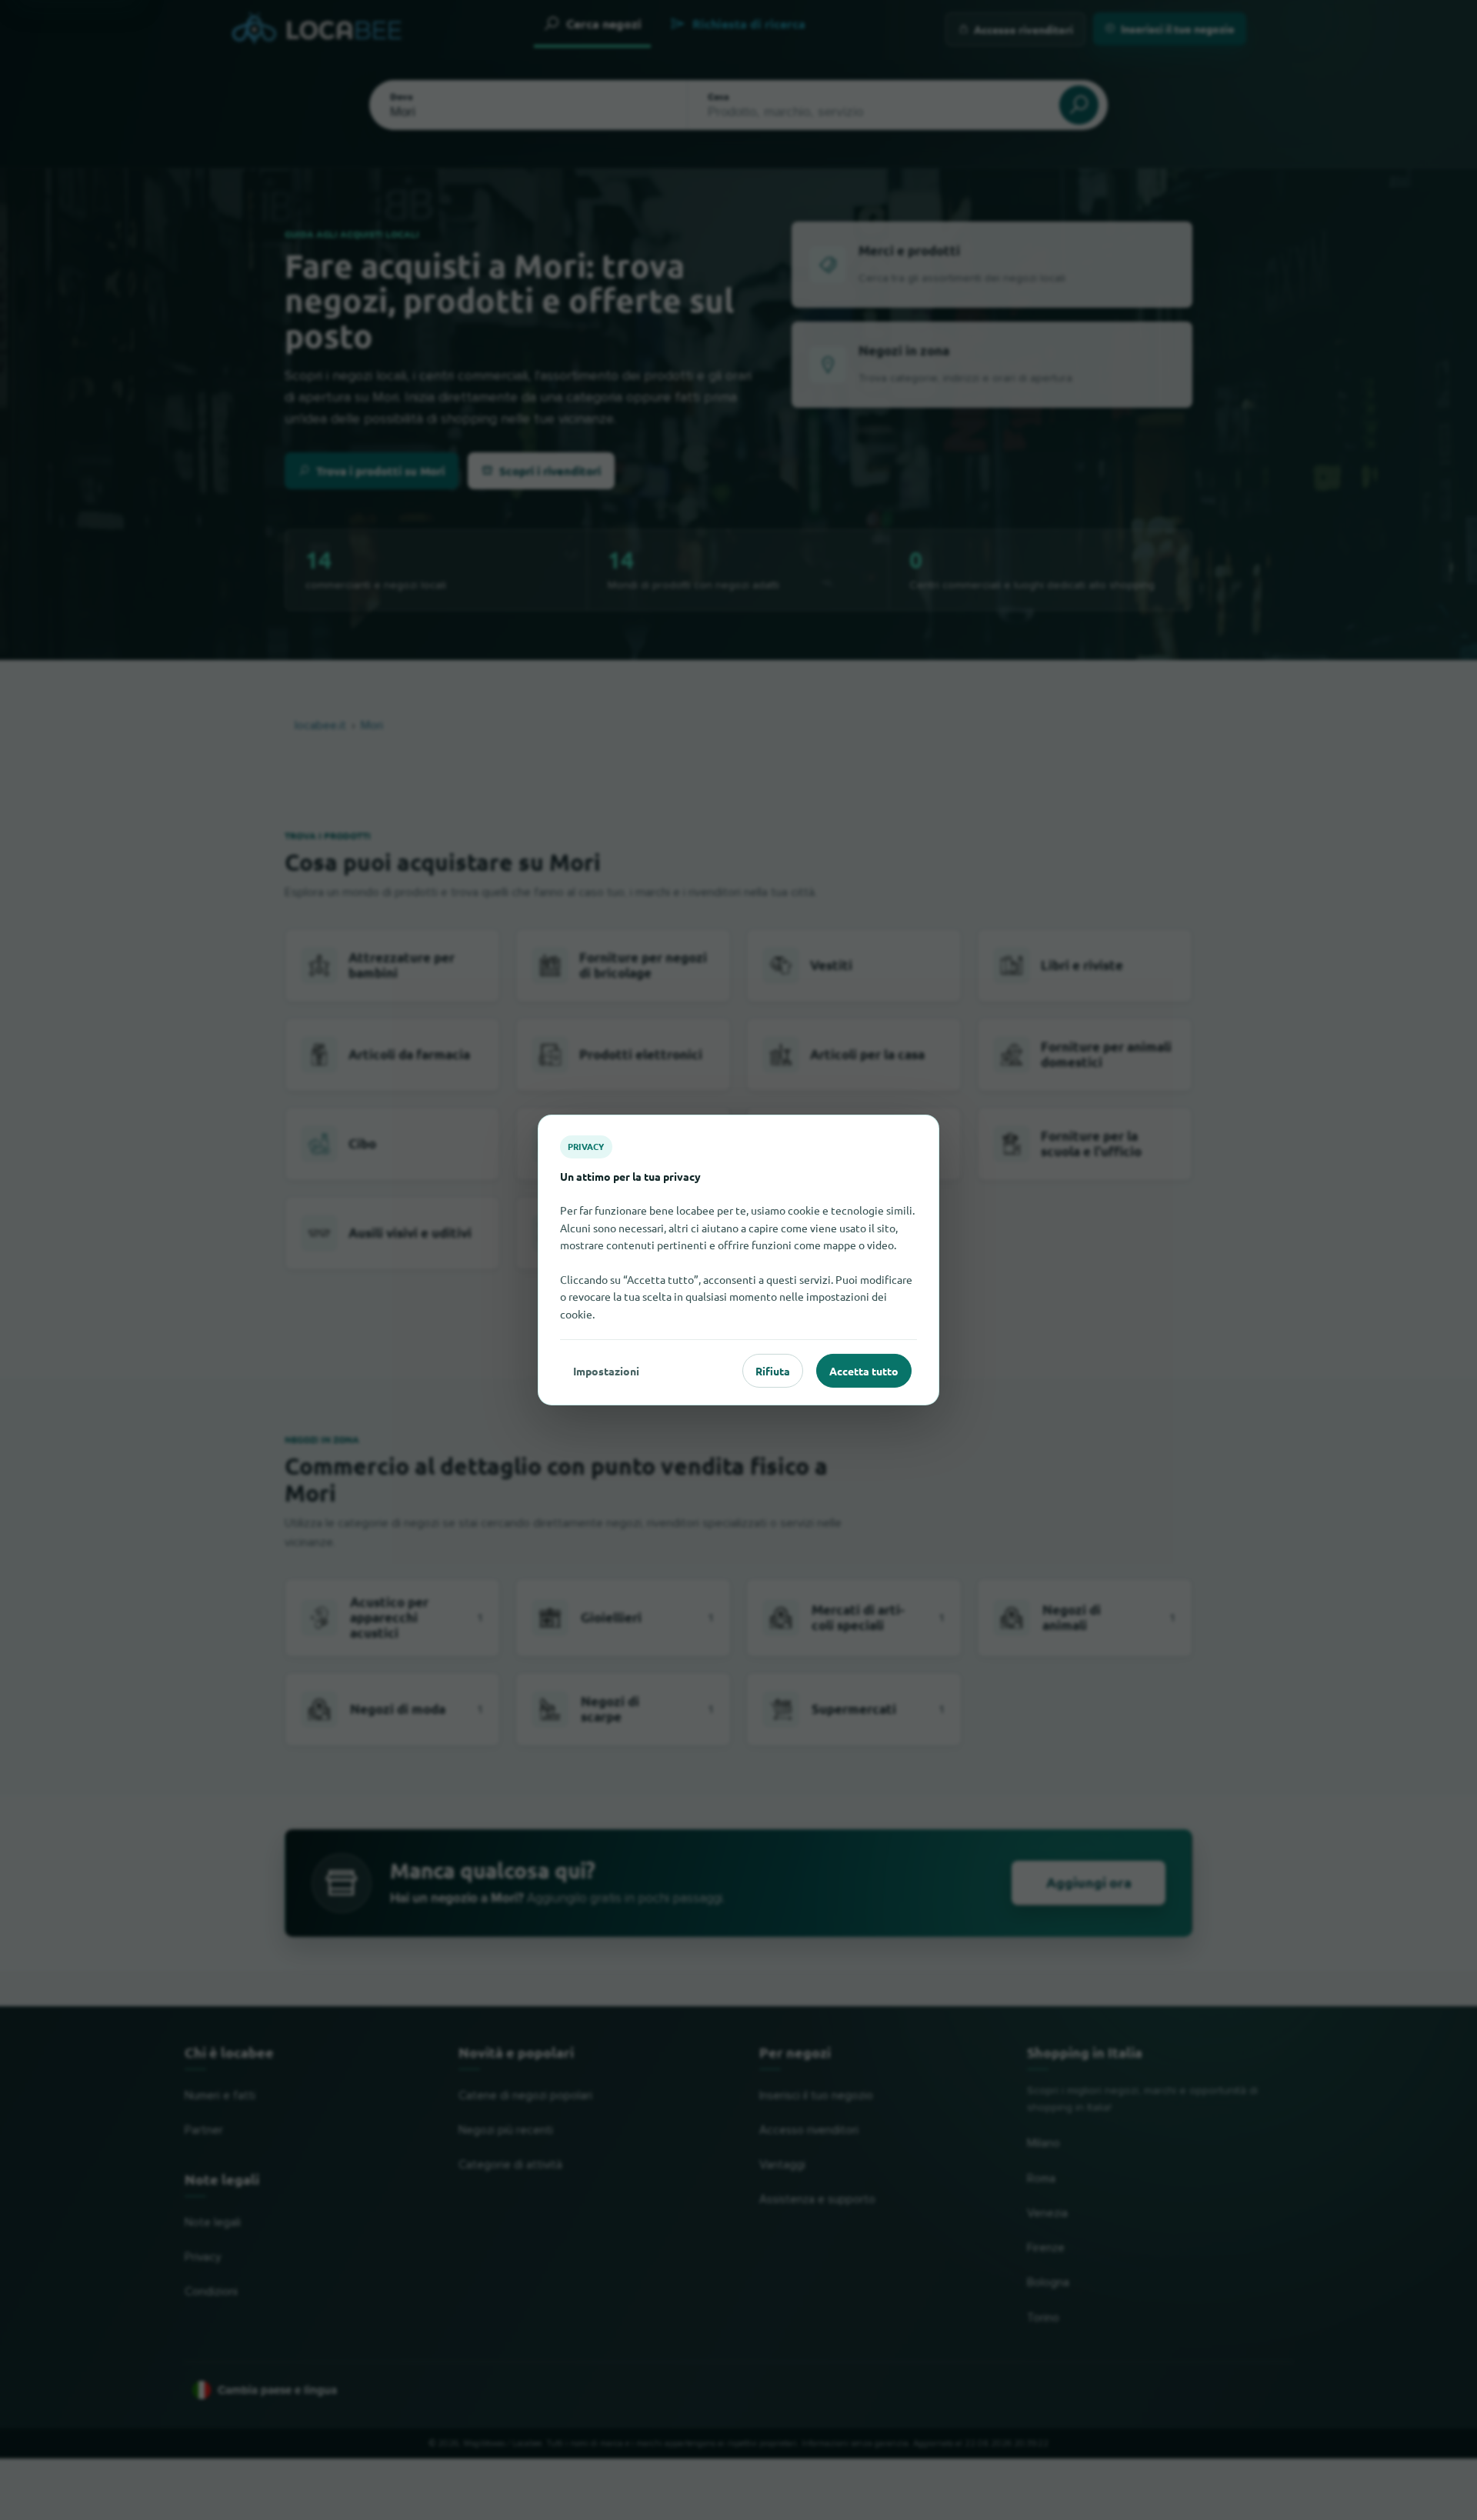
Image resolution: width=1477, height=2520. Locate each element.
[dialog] (738, 1260)
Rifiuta (773, 1371)
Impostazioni (606, 1371)
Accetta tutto (864, 1371)
